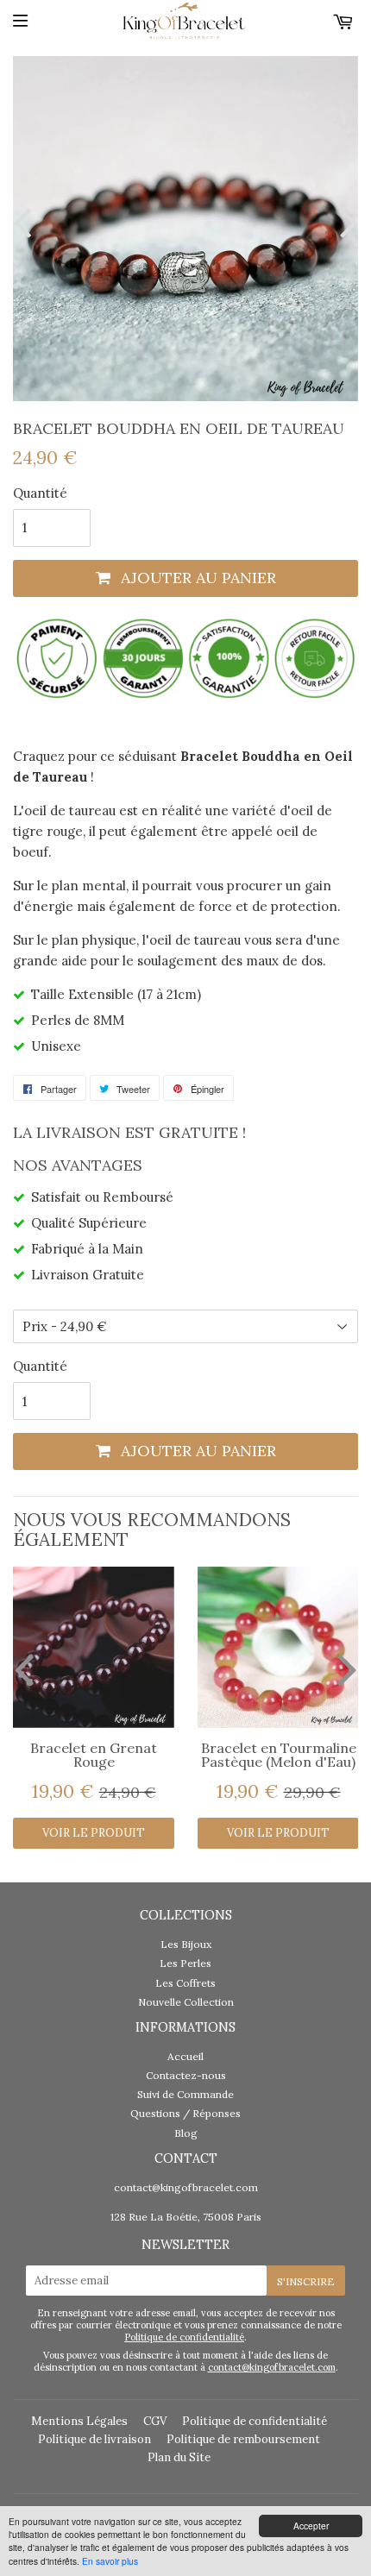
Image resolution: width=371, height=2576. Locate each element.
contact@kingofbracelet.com (186, 2187)
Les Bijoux (186, 1944)
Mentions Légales (79, 2421)
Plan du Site (179, 2457)
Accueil (185, 2056)
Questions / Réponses (185, 2113)
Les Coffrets (185, 1983)
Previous (26, 222)
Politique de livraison (94, 2439)
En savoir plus (110, 2561)
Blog (186, 2133)
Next (345, 222)
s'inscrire (306, 2281)
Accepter (311, 2526)
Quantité (40, 493)
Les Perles (185, 1963)
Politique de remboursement (243, 2439)
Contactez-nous (186, 2075)
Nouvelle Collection (186, 2002)
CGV (155, 2421)
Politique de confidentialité (184, 2337)
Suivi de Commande (185, 2094)
